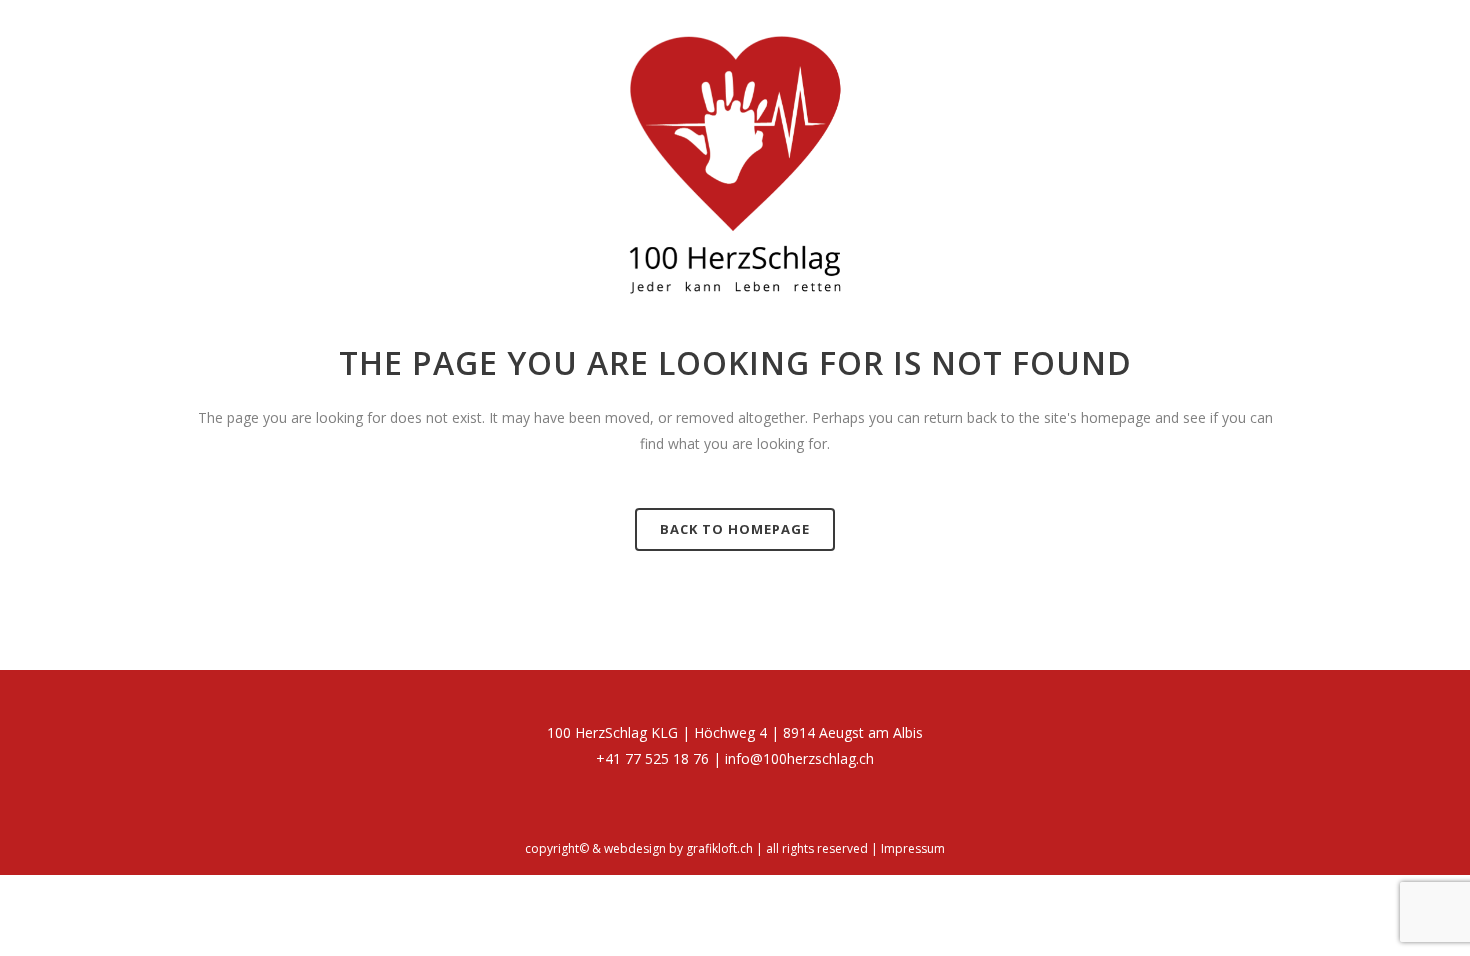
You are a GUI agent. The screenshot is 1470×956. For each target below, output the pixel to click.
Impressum (913, 848)
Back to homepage (735, 529)
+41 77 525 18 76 (652, 758)
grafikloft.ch (719, 848)
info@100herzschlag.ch (799, 758)
